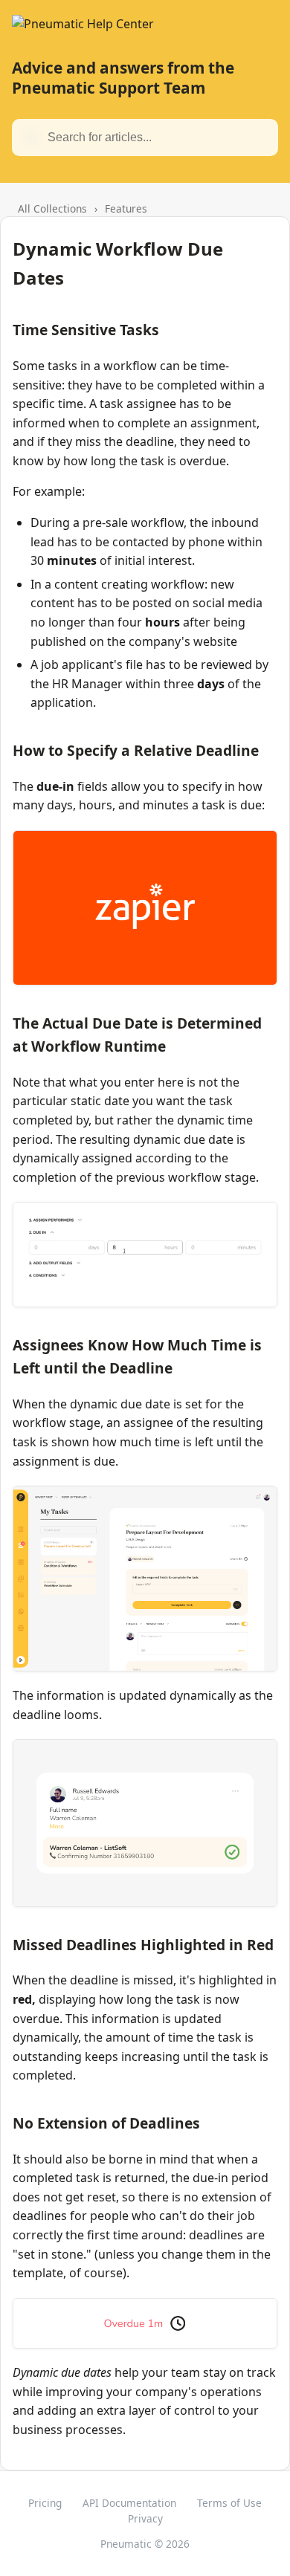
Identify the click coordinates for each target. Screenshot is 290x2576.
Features (126, 208)
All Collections (52, 208)
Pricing (45, 2503)
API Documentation (129, 2503)
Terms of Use (229, 2503)
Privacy (145, 2518)
